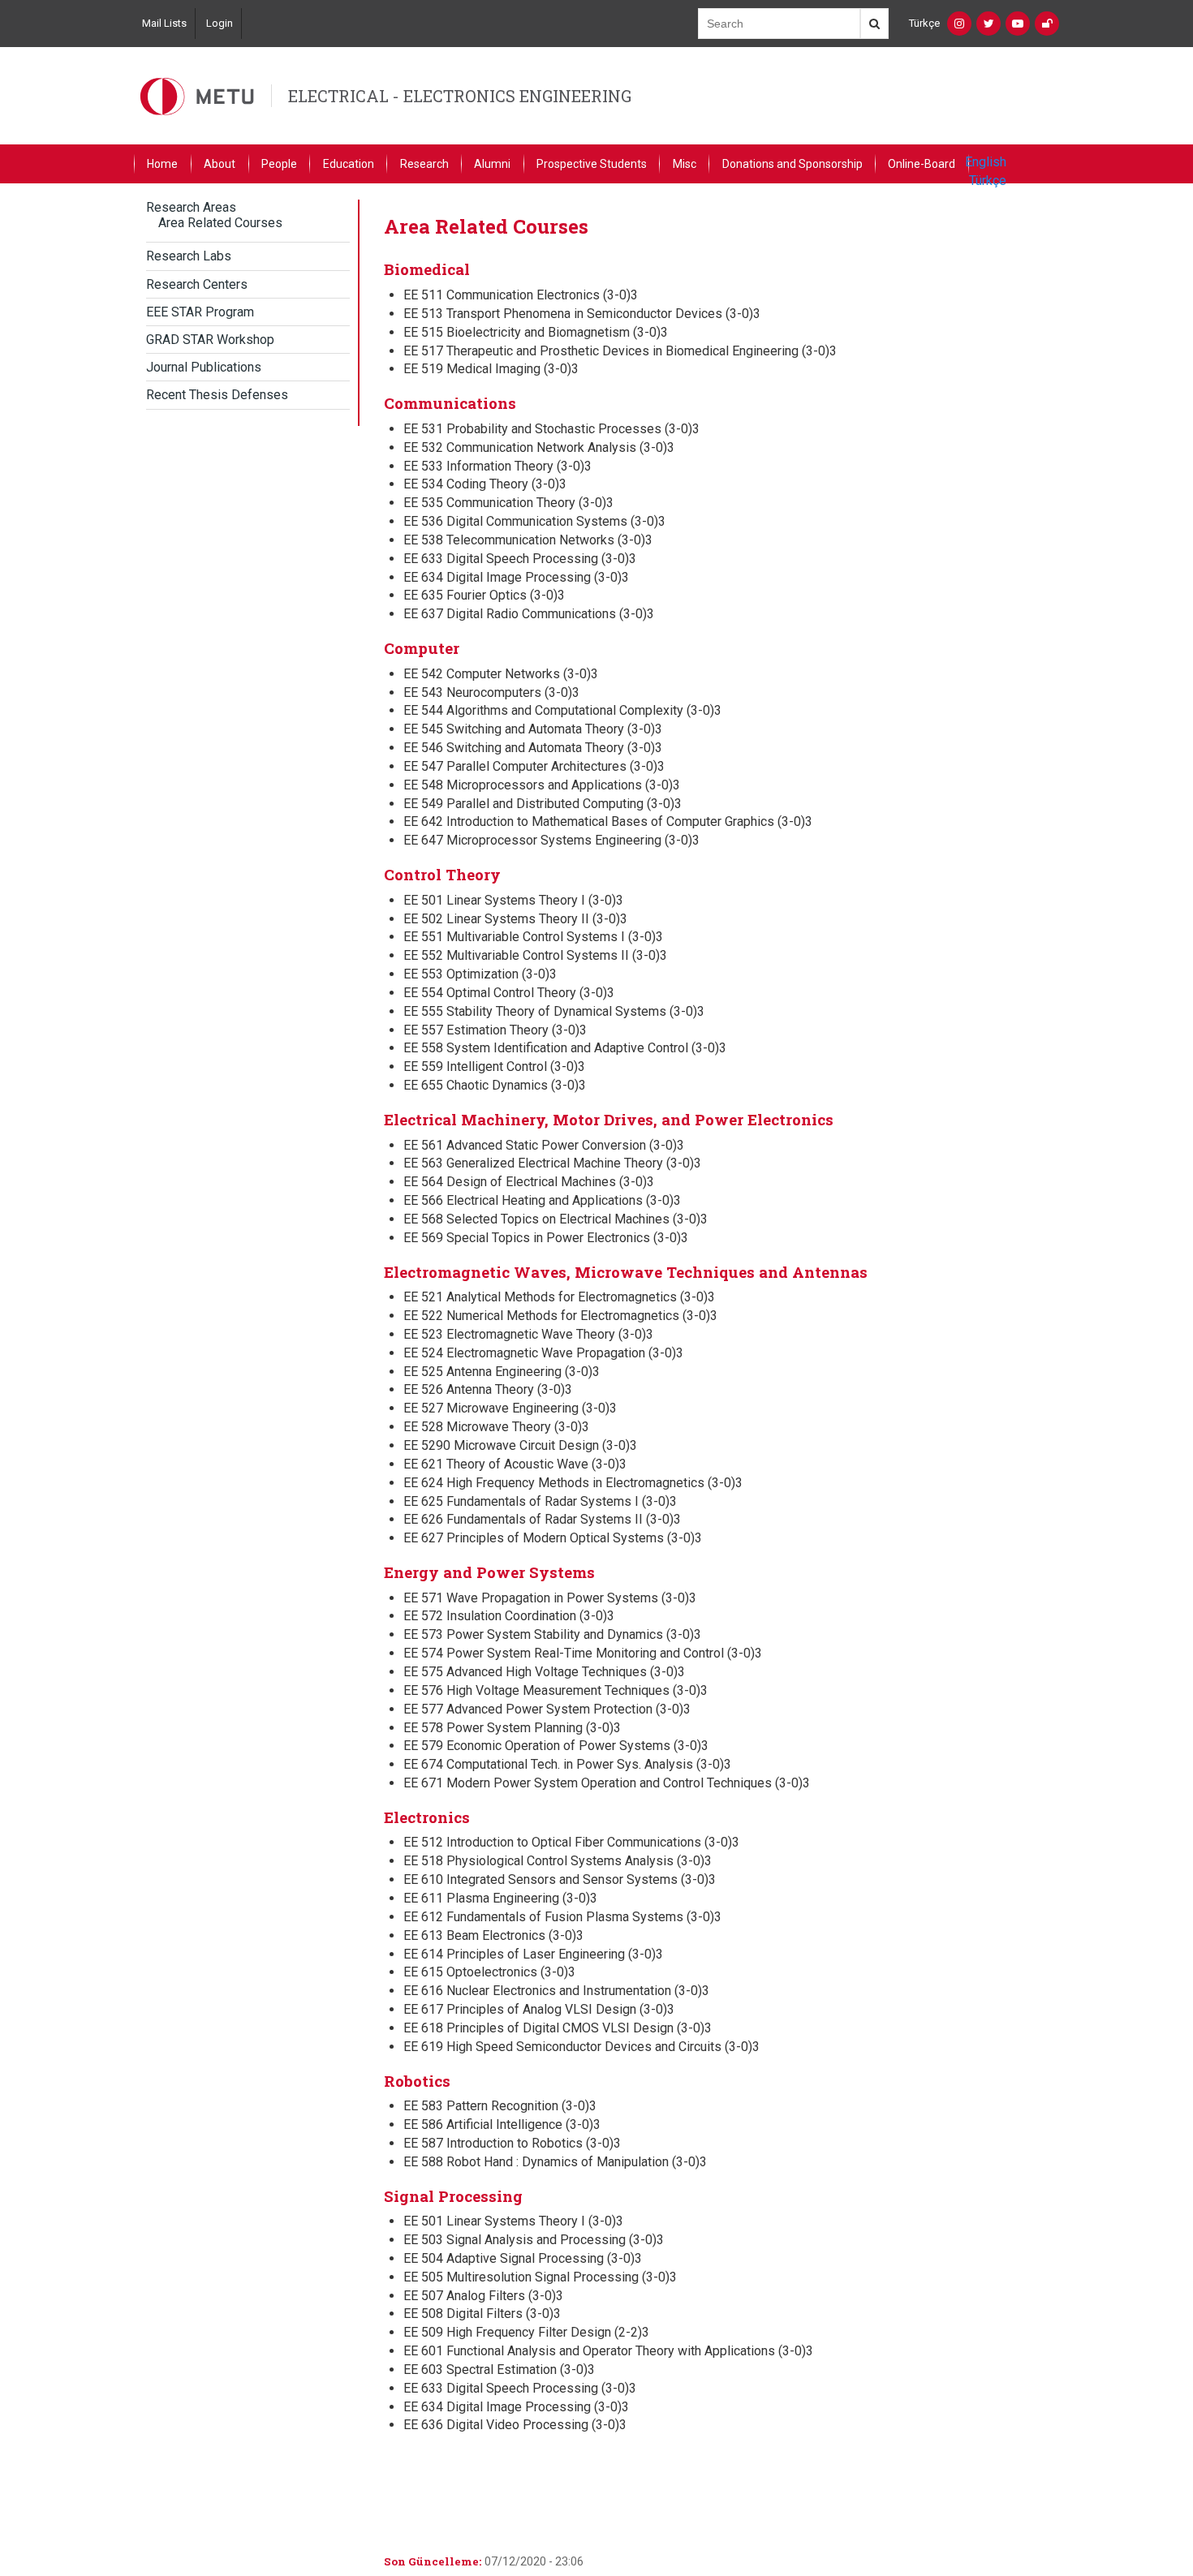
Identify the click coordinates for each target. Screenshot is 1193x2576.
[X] (988, 24)
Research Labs (189, 256)
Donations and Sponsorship (792, 164)
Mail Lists (164, 23)
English (986, 162)
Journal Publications (204, 367)
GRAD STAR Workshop (210, 340)
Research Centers (197, 284)
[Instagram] (959, 24)
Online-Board (922, 164)
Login (220, 23)
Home (162, 164)
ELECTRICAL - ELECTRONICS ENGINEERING (460, 96)
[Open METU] (1047, 24)
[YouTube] (1018, 24)
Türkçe (924, 23)
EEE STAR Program (200, 312)
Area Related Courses (220, 223)
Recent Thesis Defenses (217, 395)
